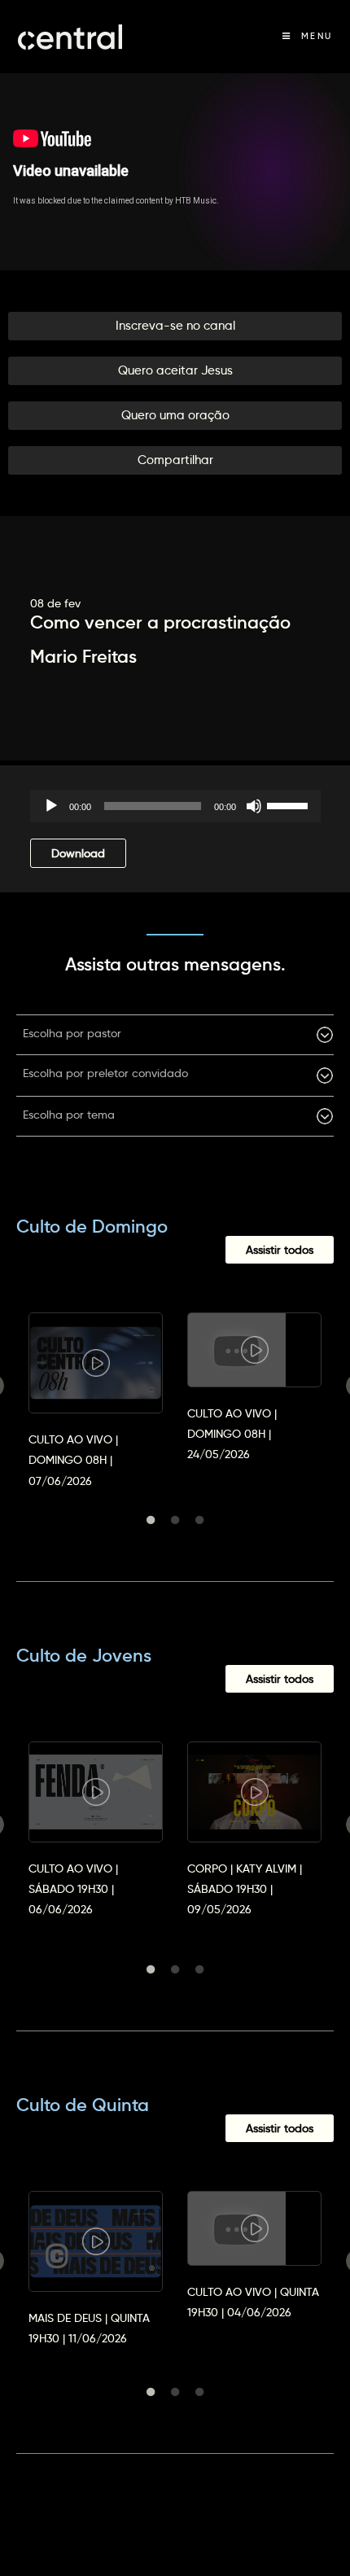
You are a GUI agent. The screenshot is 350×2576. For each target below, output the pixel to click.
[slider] (290, 804)
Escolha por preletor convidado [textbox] (105, 1073)
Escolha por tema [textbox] (69, 1115)
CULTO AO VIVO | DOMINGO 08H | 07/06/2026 (73, 1460)
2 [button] (175, 1520)
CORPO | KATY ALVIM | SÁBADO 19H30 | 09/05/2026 (245, 1889)
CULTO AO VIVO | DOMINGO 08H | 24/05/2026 (232, 1434)
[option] (96, 1386)
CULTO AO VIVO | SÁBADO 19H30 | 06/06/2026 (73, 1889)
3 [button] (199, 1520)
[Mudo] (254, 806)
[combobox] (175, 1035)
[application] (175, 806)
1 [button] (151, 1520)
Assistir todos (280, 1250)
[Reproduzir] (51, 806)
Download (78, 853)
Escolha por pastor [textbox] (72, 1033)
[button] (175, 326)
